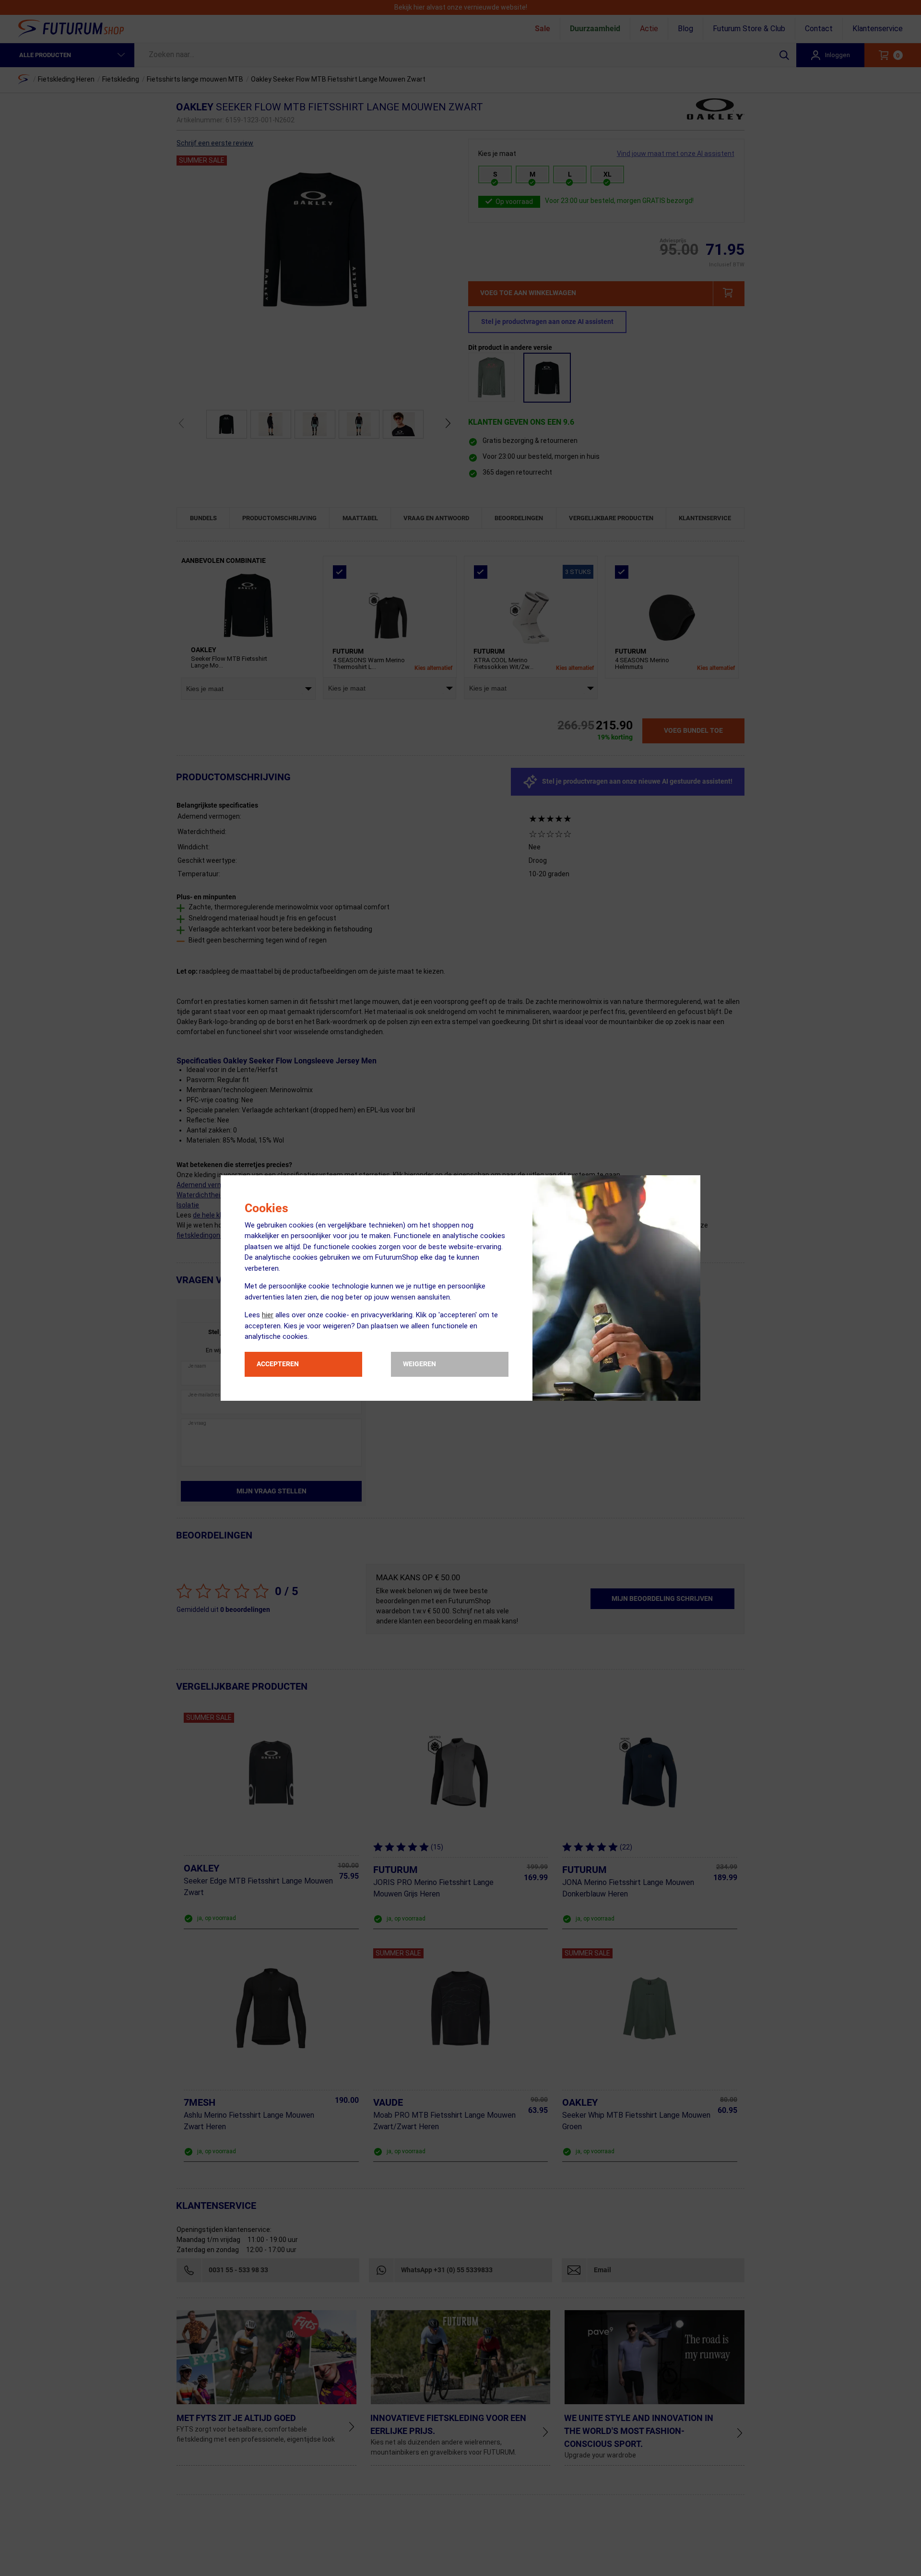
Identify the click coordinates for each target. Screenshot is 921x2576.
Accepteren (278, 1364)
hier (268, 1315)
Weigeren (419, 1364)
